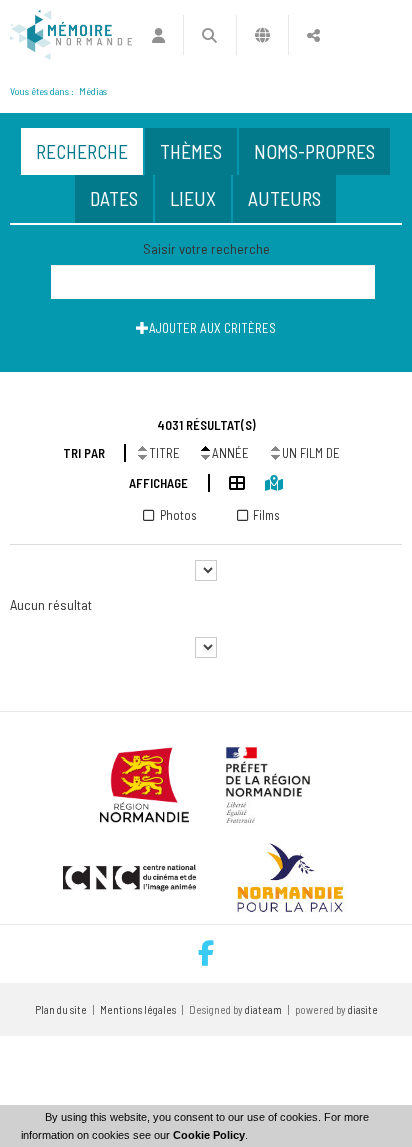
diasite (363, 1009)
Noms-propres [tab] (314, 151)
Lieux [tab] (193, 198)
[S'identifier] (158, 35)
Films (266, 515)
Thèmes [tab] (191, 151)
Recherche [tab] (82, 151)
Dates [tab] (114, 198)
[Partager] (313, 35)
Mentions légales (138, 1009)
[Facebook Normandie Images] (206, 954)
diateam (263, 1009)
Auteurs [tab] (284, 198)
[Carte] (263, 481)
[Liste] (227, 481)
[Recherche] (209, 35)
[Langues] (262, 35)
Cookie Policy (209, 1135)
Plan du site (61, 1009)
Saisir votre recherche (206, 248)
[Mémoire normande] (71, 35)
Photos (178, 515)
